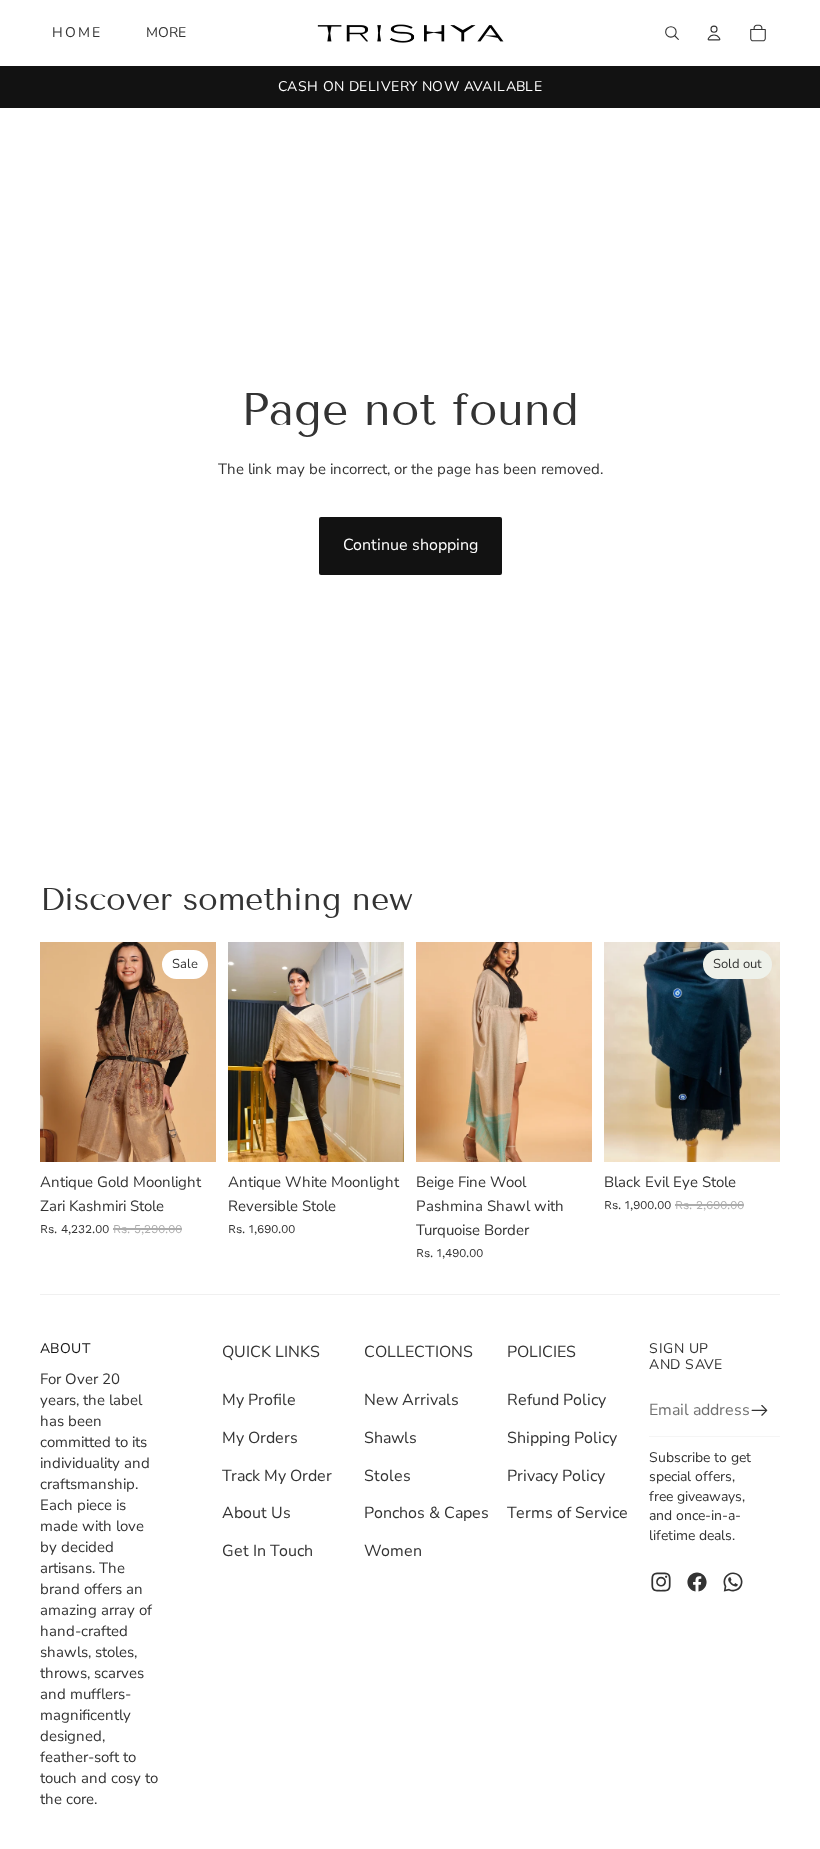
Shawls (390, 1438)
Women (393, 1551)
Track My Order (277, 1476)
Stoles (387, 1476)
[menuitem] (166, 33)
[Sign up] (760, 1411)
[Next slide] (200, 1052)
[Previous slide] (55, 1052)
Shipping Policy (562, 1438)
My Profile (259, 1400)
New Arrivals (411, 1400)
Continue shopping (410, 545)
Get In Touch (267, 1551)
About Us (256, 1513)
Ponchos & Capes (426, 1513)
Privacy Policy (556, 1476)
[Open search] (672, 33)
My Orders (260, 1438)
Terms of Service (567, 1513)
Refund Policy (556, 1400)
